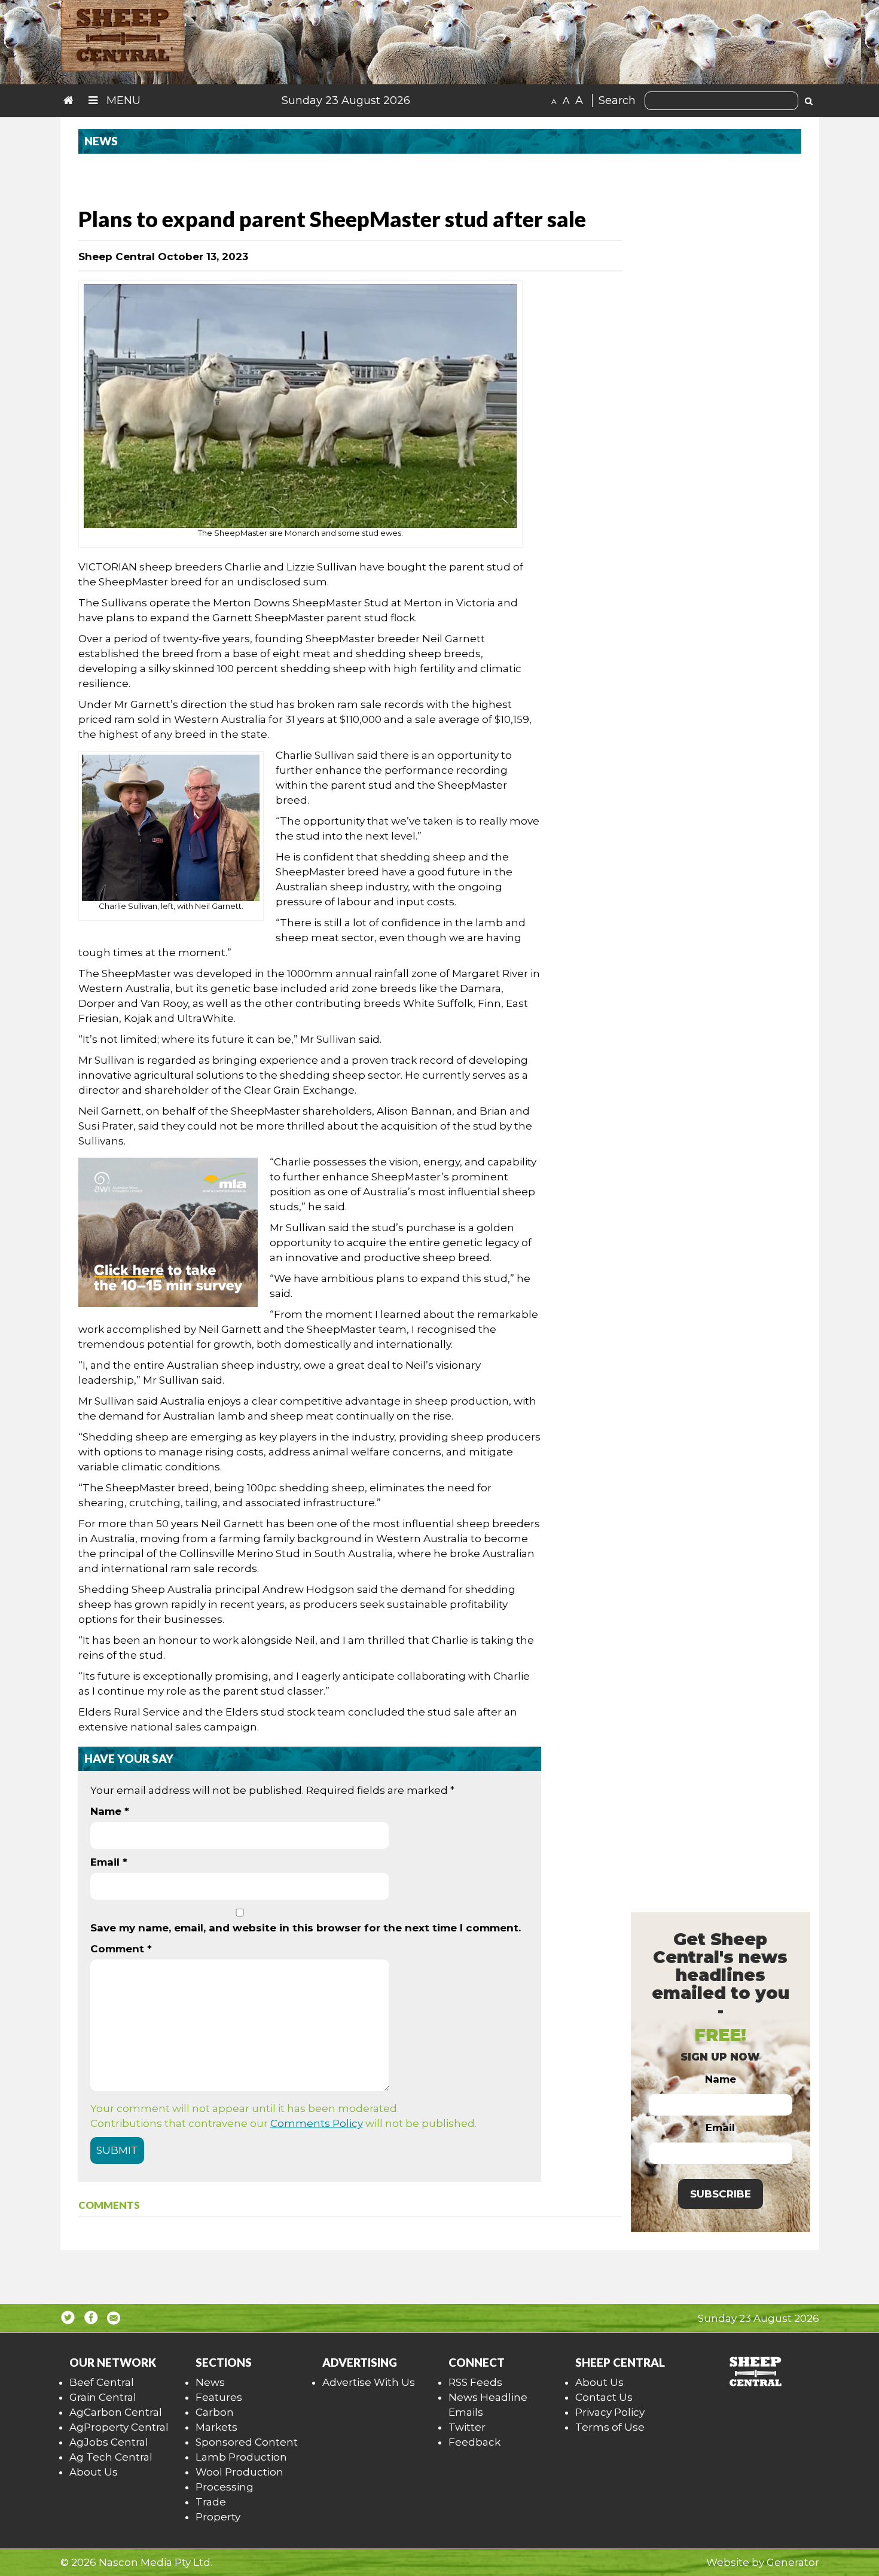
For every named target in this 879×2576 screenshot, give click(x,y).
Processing (225, 2487)
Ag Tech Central (111, 2457)
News (210, 2382)
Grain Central (103, 2397)
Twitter (467, 2427)
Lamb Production (241, 2457)
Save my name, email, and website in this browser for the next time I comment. (306, 1928)
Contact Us (604, 2397)
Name (110, 1811)
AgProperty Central (119, 2427)
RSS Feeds (475, 2382)
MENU (122, 100)
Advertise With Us (369, 2382)
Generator (793, 2562)
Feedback (474, 2442)
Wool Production (239, 2472)
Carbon (215, 2412)
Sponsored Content (247, 2442)
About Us (94, 2472)
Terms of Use (610, 2427)
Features (219, 2397)
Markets (216, 2427)
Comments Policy (317, 2123)
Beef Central (102, 2382)
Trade (211, 2502)
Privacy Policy (610, 2412)
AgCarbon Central (116, 2412)
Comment (121, 1949)
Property (218, 2517)
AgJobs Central (109, 2442)
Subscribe (721, 2194)
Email (109, 1862)
